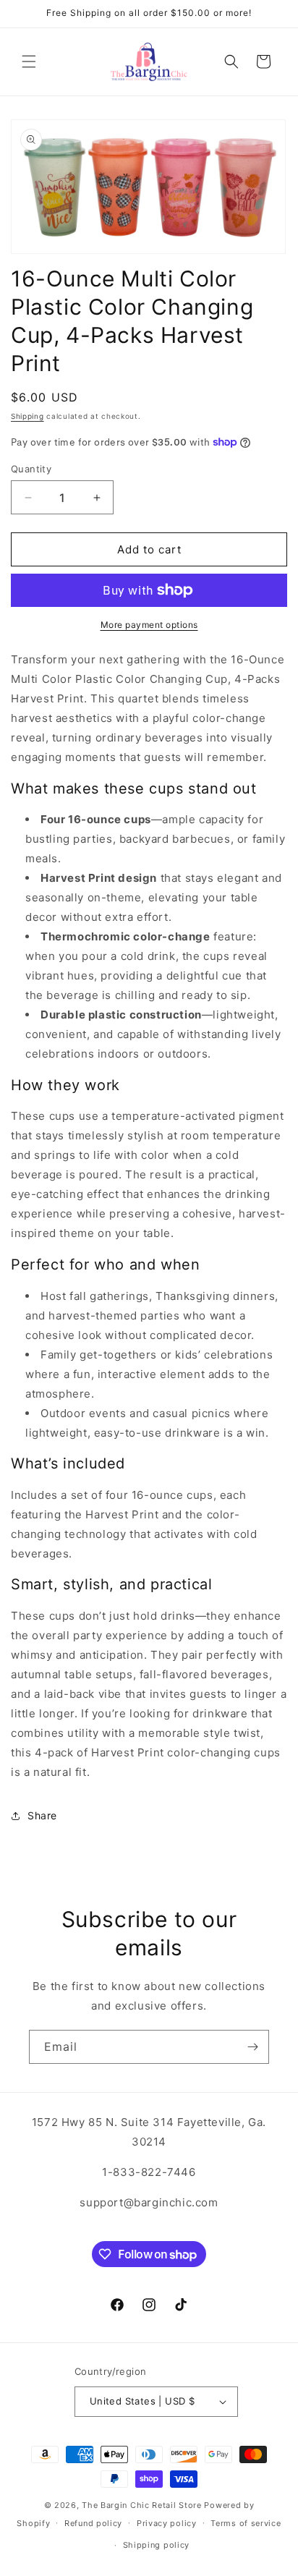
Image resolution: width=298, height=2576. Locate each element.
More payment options (149, 625)
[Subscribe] (252, 2047)
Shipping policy (157, 2545)
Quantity (31, 469)
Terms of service (246, 2523)
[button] (29, 61)
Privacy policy (167, 2523)
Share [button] (42, 1815)
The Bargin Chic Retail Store (142, 2505)
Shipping (27, 416)
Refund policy (93, 2523)
